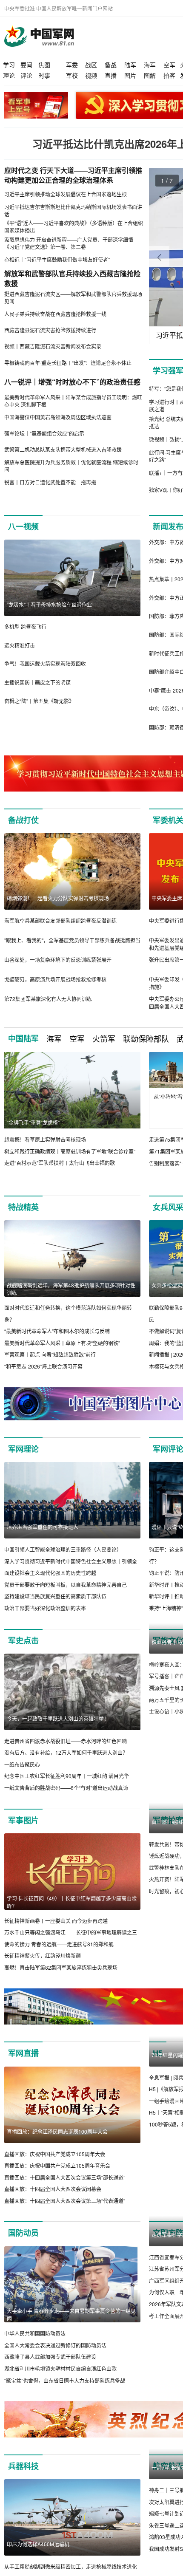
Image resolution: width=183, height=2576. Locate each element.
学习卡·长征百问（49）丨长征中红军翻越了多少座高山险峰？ (72, 1902)
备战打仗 (23, 820)
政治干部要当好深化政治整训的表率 (45, 1608)
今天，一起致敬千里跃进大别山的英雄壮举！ (58, 1718)
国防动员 (23, 2245)
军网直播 (23, 2065)
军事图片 (23, 1820)
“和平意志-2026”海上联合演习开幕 (43, 1366)
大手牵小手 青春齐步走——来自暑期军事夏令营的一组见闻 (71, 2326)
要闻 (26, 65)
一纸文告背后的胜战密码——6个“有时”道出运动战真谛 (66, 1788)
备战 (111, 65)
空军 (169, 65)
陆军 (130, 65)
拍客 (169, 75)
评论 (26, 75)
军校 (72, 75)
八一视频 (23, 526)
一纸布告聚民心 (22, 1764)
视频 (91, 75)
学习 (9, 65)
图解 (150, 75)
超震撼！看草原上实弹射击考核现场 (45, 1139)
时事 (44, 75)
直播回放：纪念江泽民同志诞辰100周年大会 (57, 2143)
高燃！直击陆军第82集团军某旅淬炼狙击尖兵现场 (61, 1967)
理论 (9, 75)
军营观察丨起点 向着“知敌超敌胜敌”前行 (50, 1354)
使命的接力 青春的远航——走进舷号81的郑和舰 (59, 1944)
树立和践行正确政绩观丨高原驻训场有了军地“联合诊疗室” (70, 1151)
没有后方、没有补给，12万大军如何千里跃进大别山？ (66, 1752)
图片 (130, 75)
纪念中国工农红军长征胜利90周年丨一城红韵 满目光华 (67, 1776)
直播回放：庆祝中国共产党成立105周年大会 (55, 2166)
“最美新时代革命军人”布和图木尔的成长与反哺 (57, 1331)
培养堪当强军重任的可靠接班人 (43, 1527)
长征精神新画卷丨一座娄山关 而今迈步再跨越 (56, 1921)
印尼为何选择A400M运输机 (38, 2556)
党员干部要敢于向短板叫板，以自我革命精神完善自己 (66, 1585)
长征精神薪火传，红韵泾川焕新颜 (43, 1956)
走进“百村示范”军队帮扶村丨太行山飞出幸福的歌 (60, 1163)
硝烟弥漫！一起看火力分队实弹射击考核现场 (58, 898)
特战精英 (23, 1207)
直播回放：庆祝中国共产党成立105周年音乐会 (57, 2177)
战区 (91, 65)
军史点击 (23, 1640)
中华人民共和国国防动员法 (35, 2345)
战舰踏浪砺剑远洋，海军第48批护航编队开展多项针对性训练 (71, 1289)
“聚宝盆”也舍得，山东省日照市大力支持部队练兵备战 (65, 2392)
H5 (158, 2065)
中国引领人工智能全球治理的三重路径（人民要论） (63, 1549)
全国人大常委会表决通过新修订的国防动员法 (55, 2357)
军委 (72, 65)
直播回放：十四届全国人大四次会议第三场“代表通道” (65, 2213)
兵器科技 (23, 2478)
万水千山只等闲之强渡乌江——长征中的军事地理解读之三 (71, 1932)
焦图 (44, 65)
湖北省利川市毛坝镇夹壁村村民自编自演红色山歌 (60, 2380)
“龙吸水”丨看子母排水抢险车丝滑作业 (49, 604)
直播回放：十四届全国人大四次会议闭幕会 (53, 2201)
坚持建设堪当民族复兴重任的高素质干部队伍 (55, 1596)
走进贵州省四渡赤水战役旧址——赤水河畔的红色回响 (66, 1741)
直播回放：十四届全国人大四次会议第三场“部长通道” (65, 2189)
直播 (111, 75)
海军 (150, 65)
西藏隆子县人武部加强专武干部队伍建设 (50, 2369)
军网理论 (23, 1449)
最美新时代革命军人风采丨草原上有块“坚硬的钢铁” (62, 1343)
